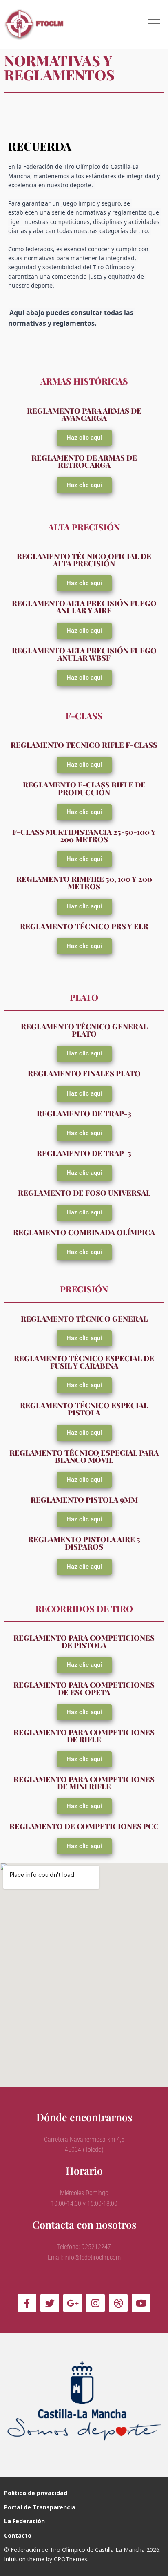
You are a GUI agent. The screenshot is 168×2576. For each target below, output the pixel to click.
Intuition (15, 2559)
